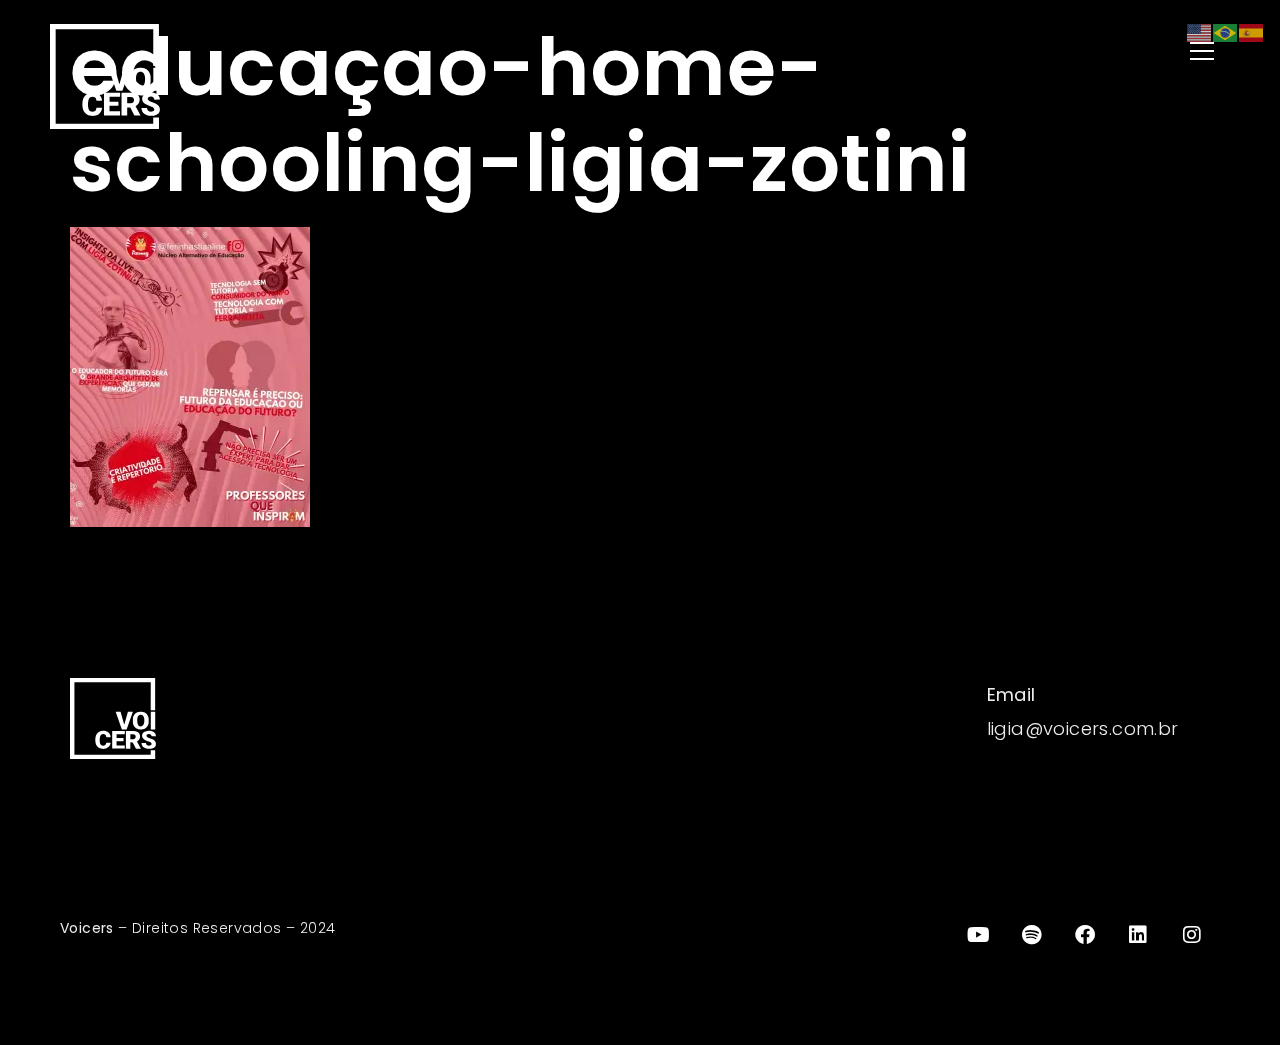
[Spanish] (1252, 31)
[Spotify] (1032, 935)
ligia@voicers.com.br (1083, 728)
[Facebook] (1085, 935)
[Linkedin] (1139, 935)
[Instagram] (1192, 935)
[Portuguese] (1226, 31)
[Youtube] (978, 935)
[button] (940, 52)
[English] (1200, 31)
